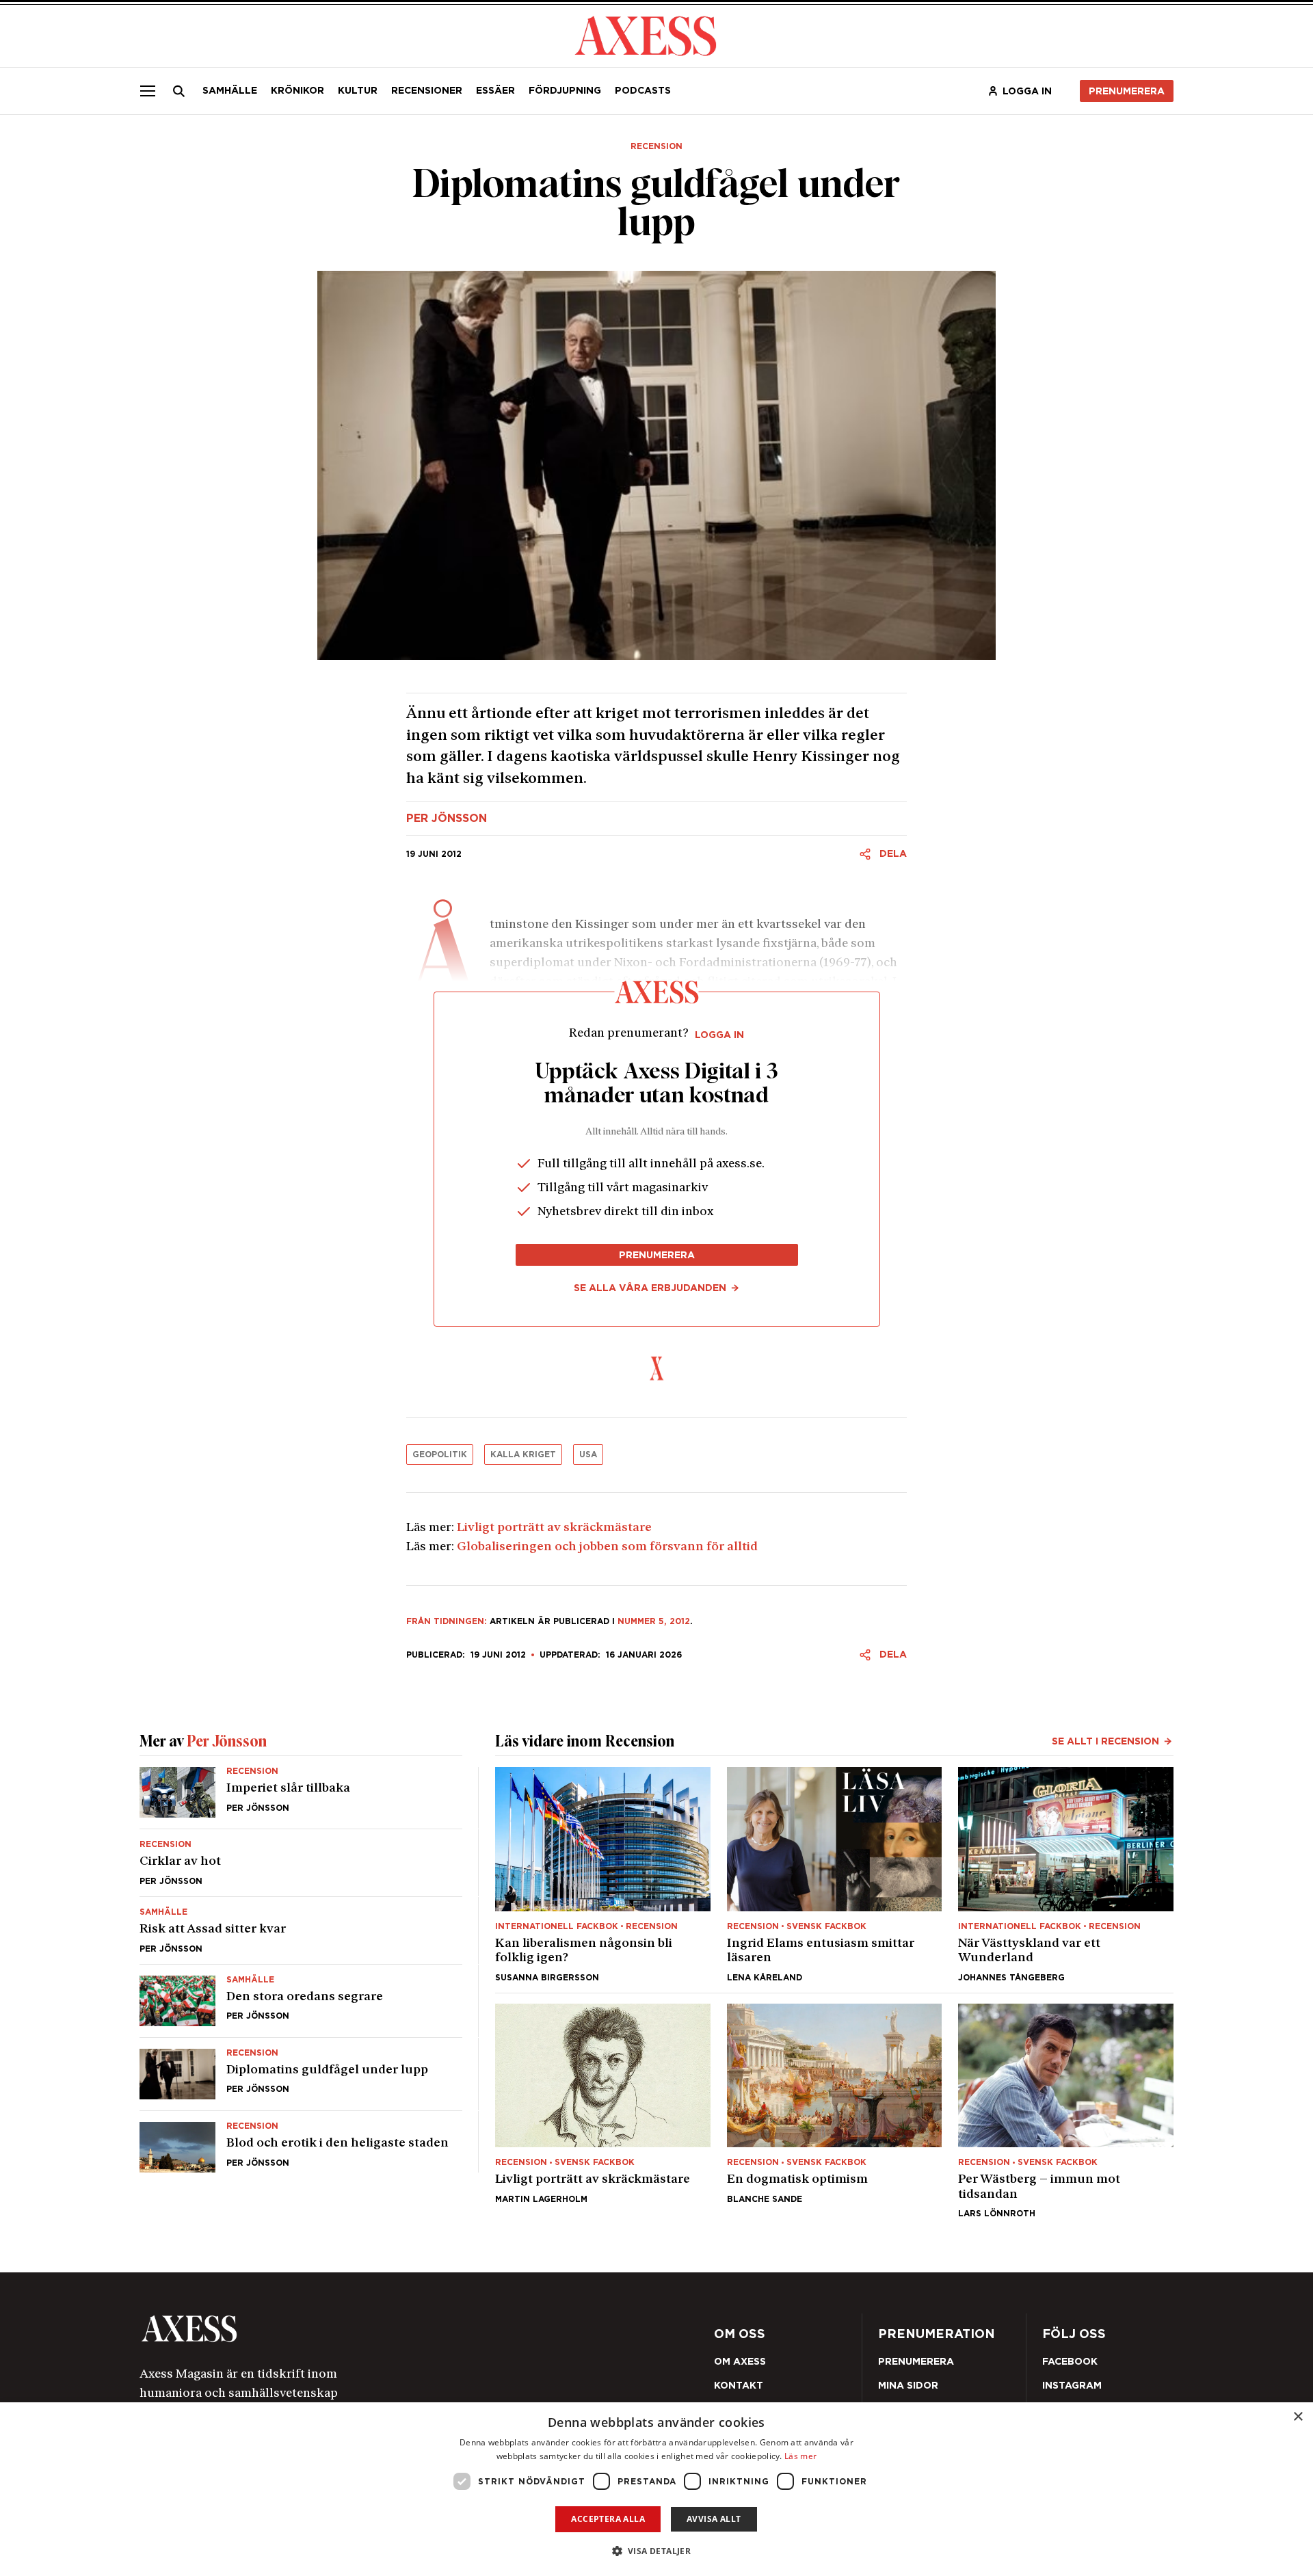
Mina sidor (908, 2385)
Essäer (495, 90)
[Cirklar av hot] (301, 1863)
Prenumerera (1127, 91)
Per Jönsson (447, 819)
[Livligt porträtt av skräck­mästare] (603, 2111)
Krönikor (297, 90)
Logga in (1027, 91)
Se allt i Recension (1105, 1741)
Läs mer (800, 2456)
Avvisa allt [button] (714, 2519)
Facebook (1070, 2361)
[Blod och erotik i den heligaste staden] (301, 2142)
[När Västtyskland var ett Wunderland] (1066, 1874)
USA (588, 1454)
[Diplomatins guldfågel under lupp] (301, 2074)
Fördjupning (565, 90)
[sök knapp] (179, 91)
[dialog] (656, 2489)
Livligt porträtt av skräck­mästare (554, 1528)
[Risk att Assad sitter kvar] (301, 1930)
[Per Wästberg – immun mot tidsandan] (1066, 2111)
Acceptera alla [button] (608, 2519)
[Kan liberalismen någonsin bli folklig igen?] (603, 1874)
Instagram (1072, 2385)
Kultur (358, 90)
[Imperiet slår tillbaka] (301, 1798)
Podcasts (643, 90)
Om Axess (740, 2361)
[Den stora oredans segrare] (301, 2001)
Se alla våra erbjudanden (650, 1288)
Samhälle (230, 90)
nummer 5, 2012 (654, 1621)
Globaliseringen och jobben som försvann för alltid (607, 1548)
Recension (656, 146)
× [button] (1298, 2417)
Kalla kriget (523, 1454)
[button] (657, 2551)
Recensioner (427, 90)
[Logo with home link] (345, 2329)
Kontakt (739, 2385)
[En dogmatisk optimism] (835, 2111)
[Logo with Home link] (646, 35)
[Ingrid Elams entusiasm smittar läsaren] (835, 1874)
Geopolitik (440, 1454)
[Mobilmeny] (148, 91)
